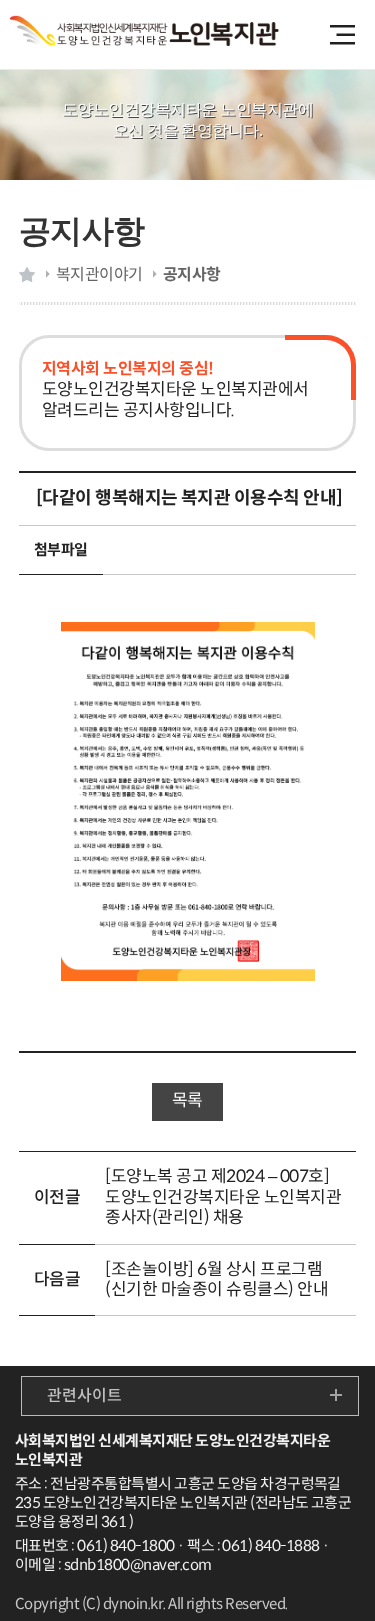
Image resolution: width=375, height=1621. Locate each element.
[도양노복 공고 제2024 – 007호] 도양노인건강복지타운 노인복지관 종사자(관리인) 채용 (223, 1197)
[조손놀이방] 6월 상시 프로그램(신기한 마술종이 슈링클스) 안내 (216, 1279)
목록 (187, 1100)
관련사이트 (84, 1395)
